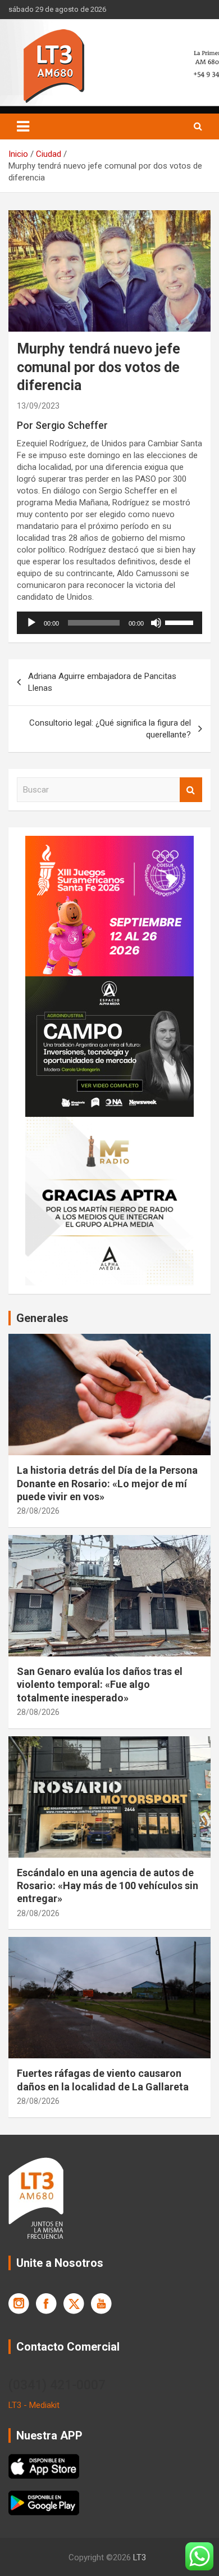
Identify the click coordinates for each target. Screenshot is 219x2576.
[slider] (181, 622)
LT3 (140, 2557)
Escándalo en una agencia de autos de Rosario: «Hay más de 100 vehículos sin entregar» (108, 1886)
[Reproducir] (31, 623)
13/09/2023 (38, 406)
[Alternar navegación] (23, 126)
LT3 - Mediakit (34, 2405)
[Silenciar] (156, 623)
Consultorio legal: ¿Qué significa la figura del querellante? (110, 729)
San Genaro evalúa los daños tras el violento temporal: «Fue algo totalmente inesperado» (100, 1685)
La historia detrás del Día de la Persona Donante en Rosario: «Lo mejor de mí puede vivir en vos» (107, 1483)
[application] (109, 623)
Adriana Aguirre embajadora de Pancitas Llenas (102, 682)
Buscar (191, 790)
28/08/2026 (38, 1511)
